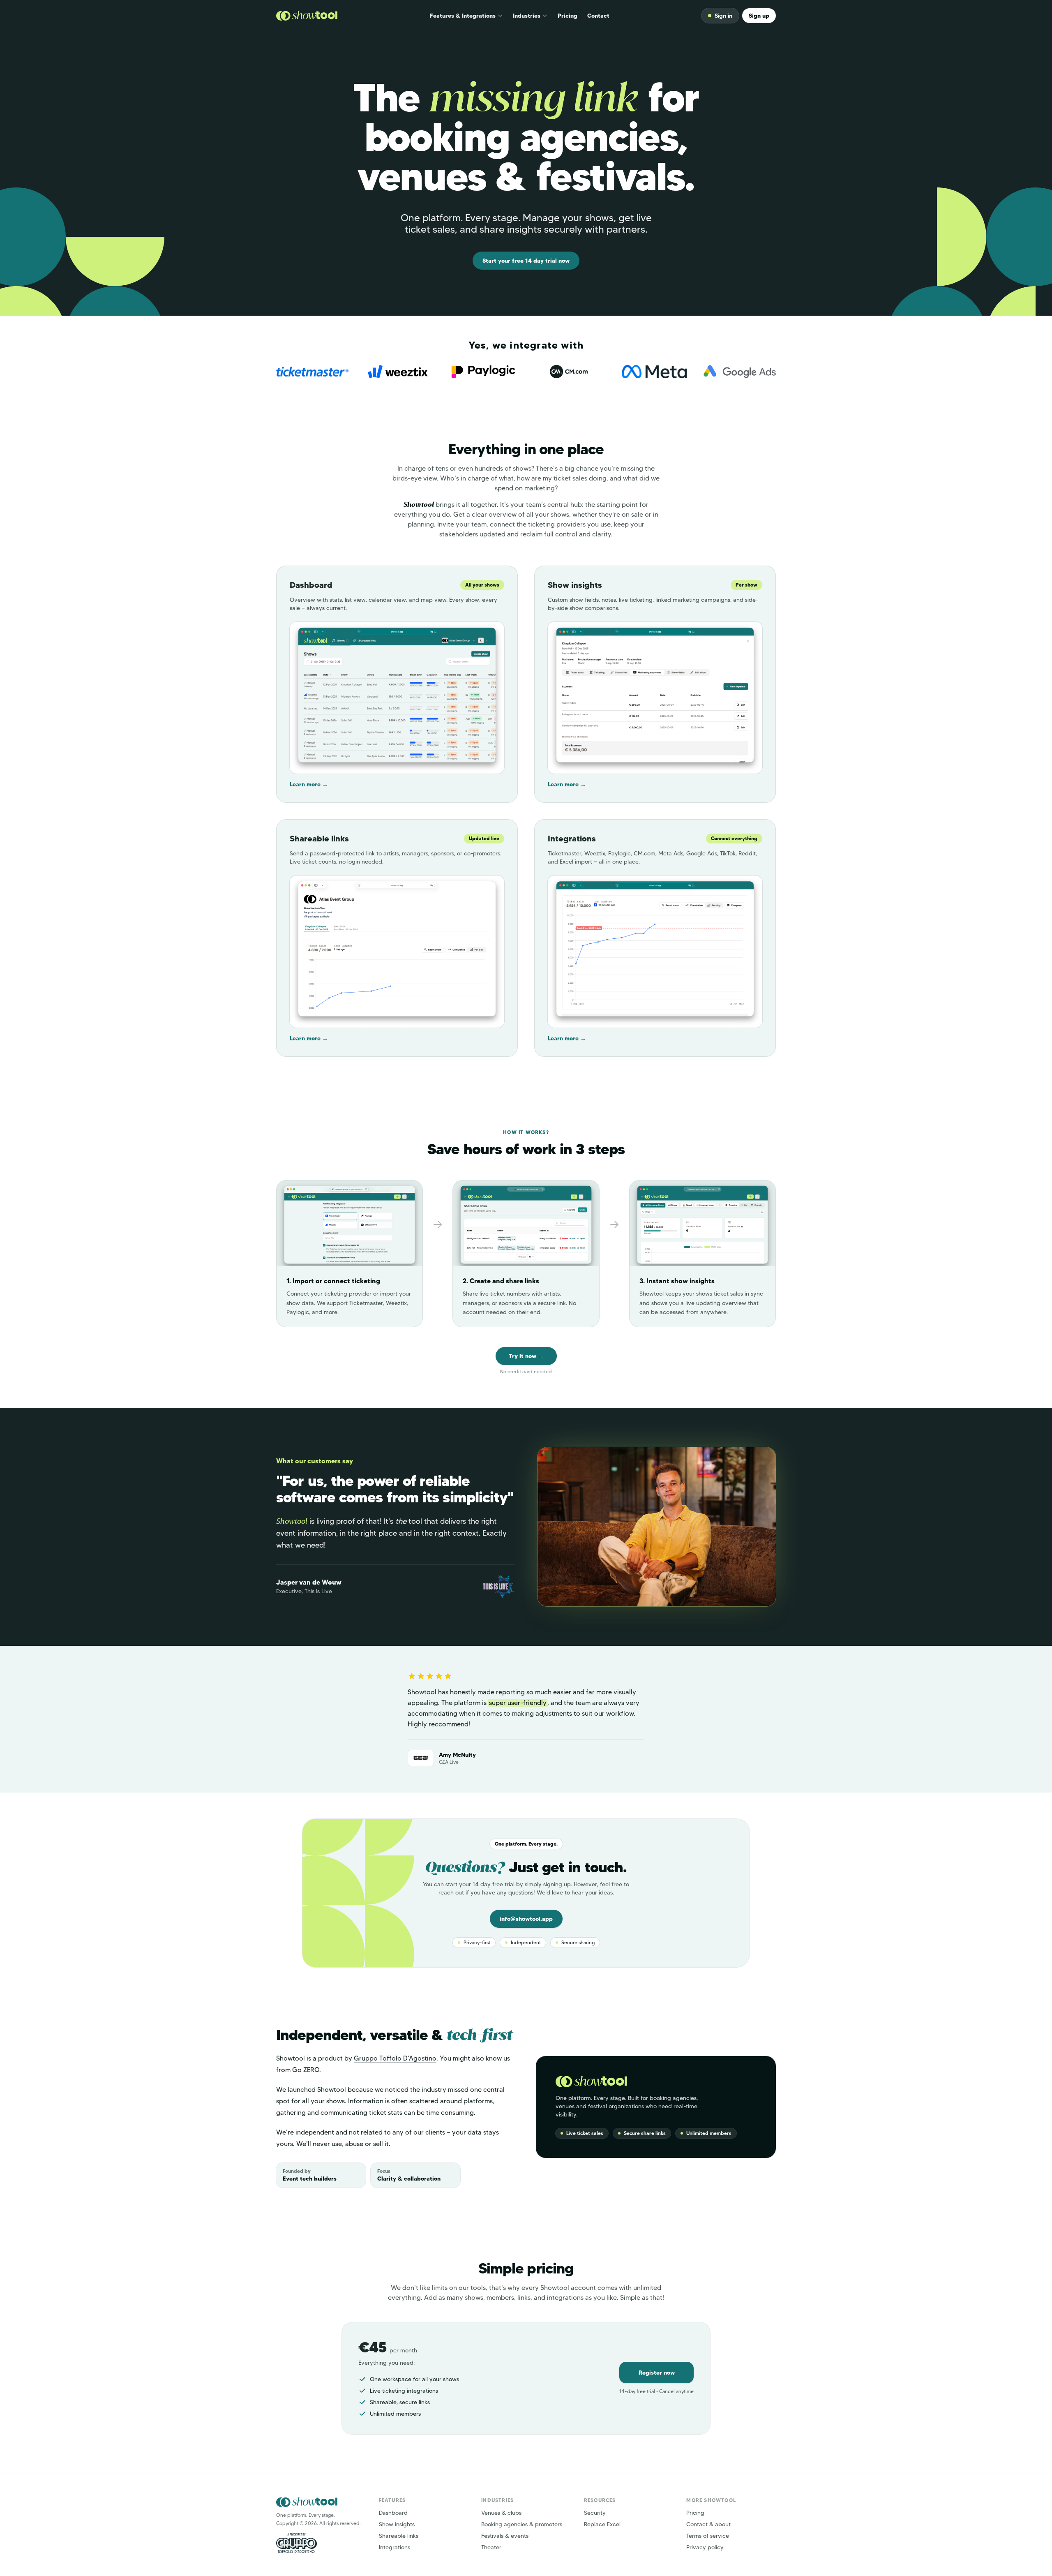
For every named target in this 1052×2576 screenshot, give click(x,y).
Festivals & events (505, 2536)
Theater (491, 2547)
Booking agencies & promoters (522, 2524)
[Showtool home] (307, 16)
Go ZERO (306, 2070)
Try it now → (526, 1356)
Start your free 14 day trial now (526, 261)
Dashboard (393, 2513)
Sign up (759, 16)
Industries (527, 16)
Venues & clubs (501, 2513)
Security (595, 2513)
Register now (657, 2373)
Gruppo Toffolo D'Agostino (395, 2058)
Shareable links (399, 2536)
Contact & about (708, 2524)
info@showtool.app (526, 1919)
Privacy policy (705, 2547)
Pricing (568, 16)
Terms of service (708, 2536)
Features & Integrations (463, 16)
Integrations (394, 2547)
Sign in (723, 16)
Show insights (397, 2524)
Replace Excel (602, 2524)
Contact (598, 16)
